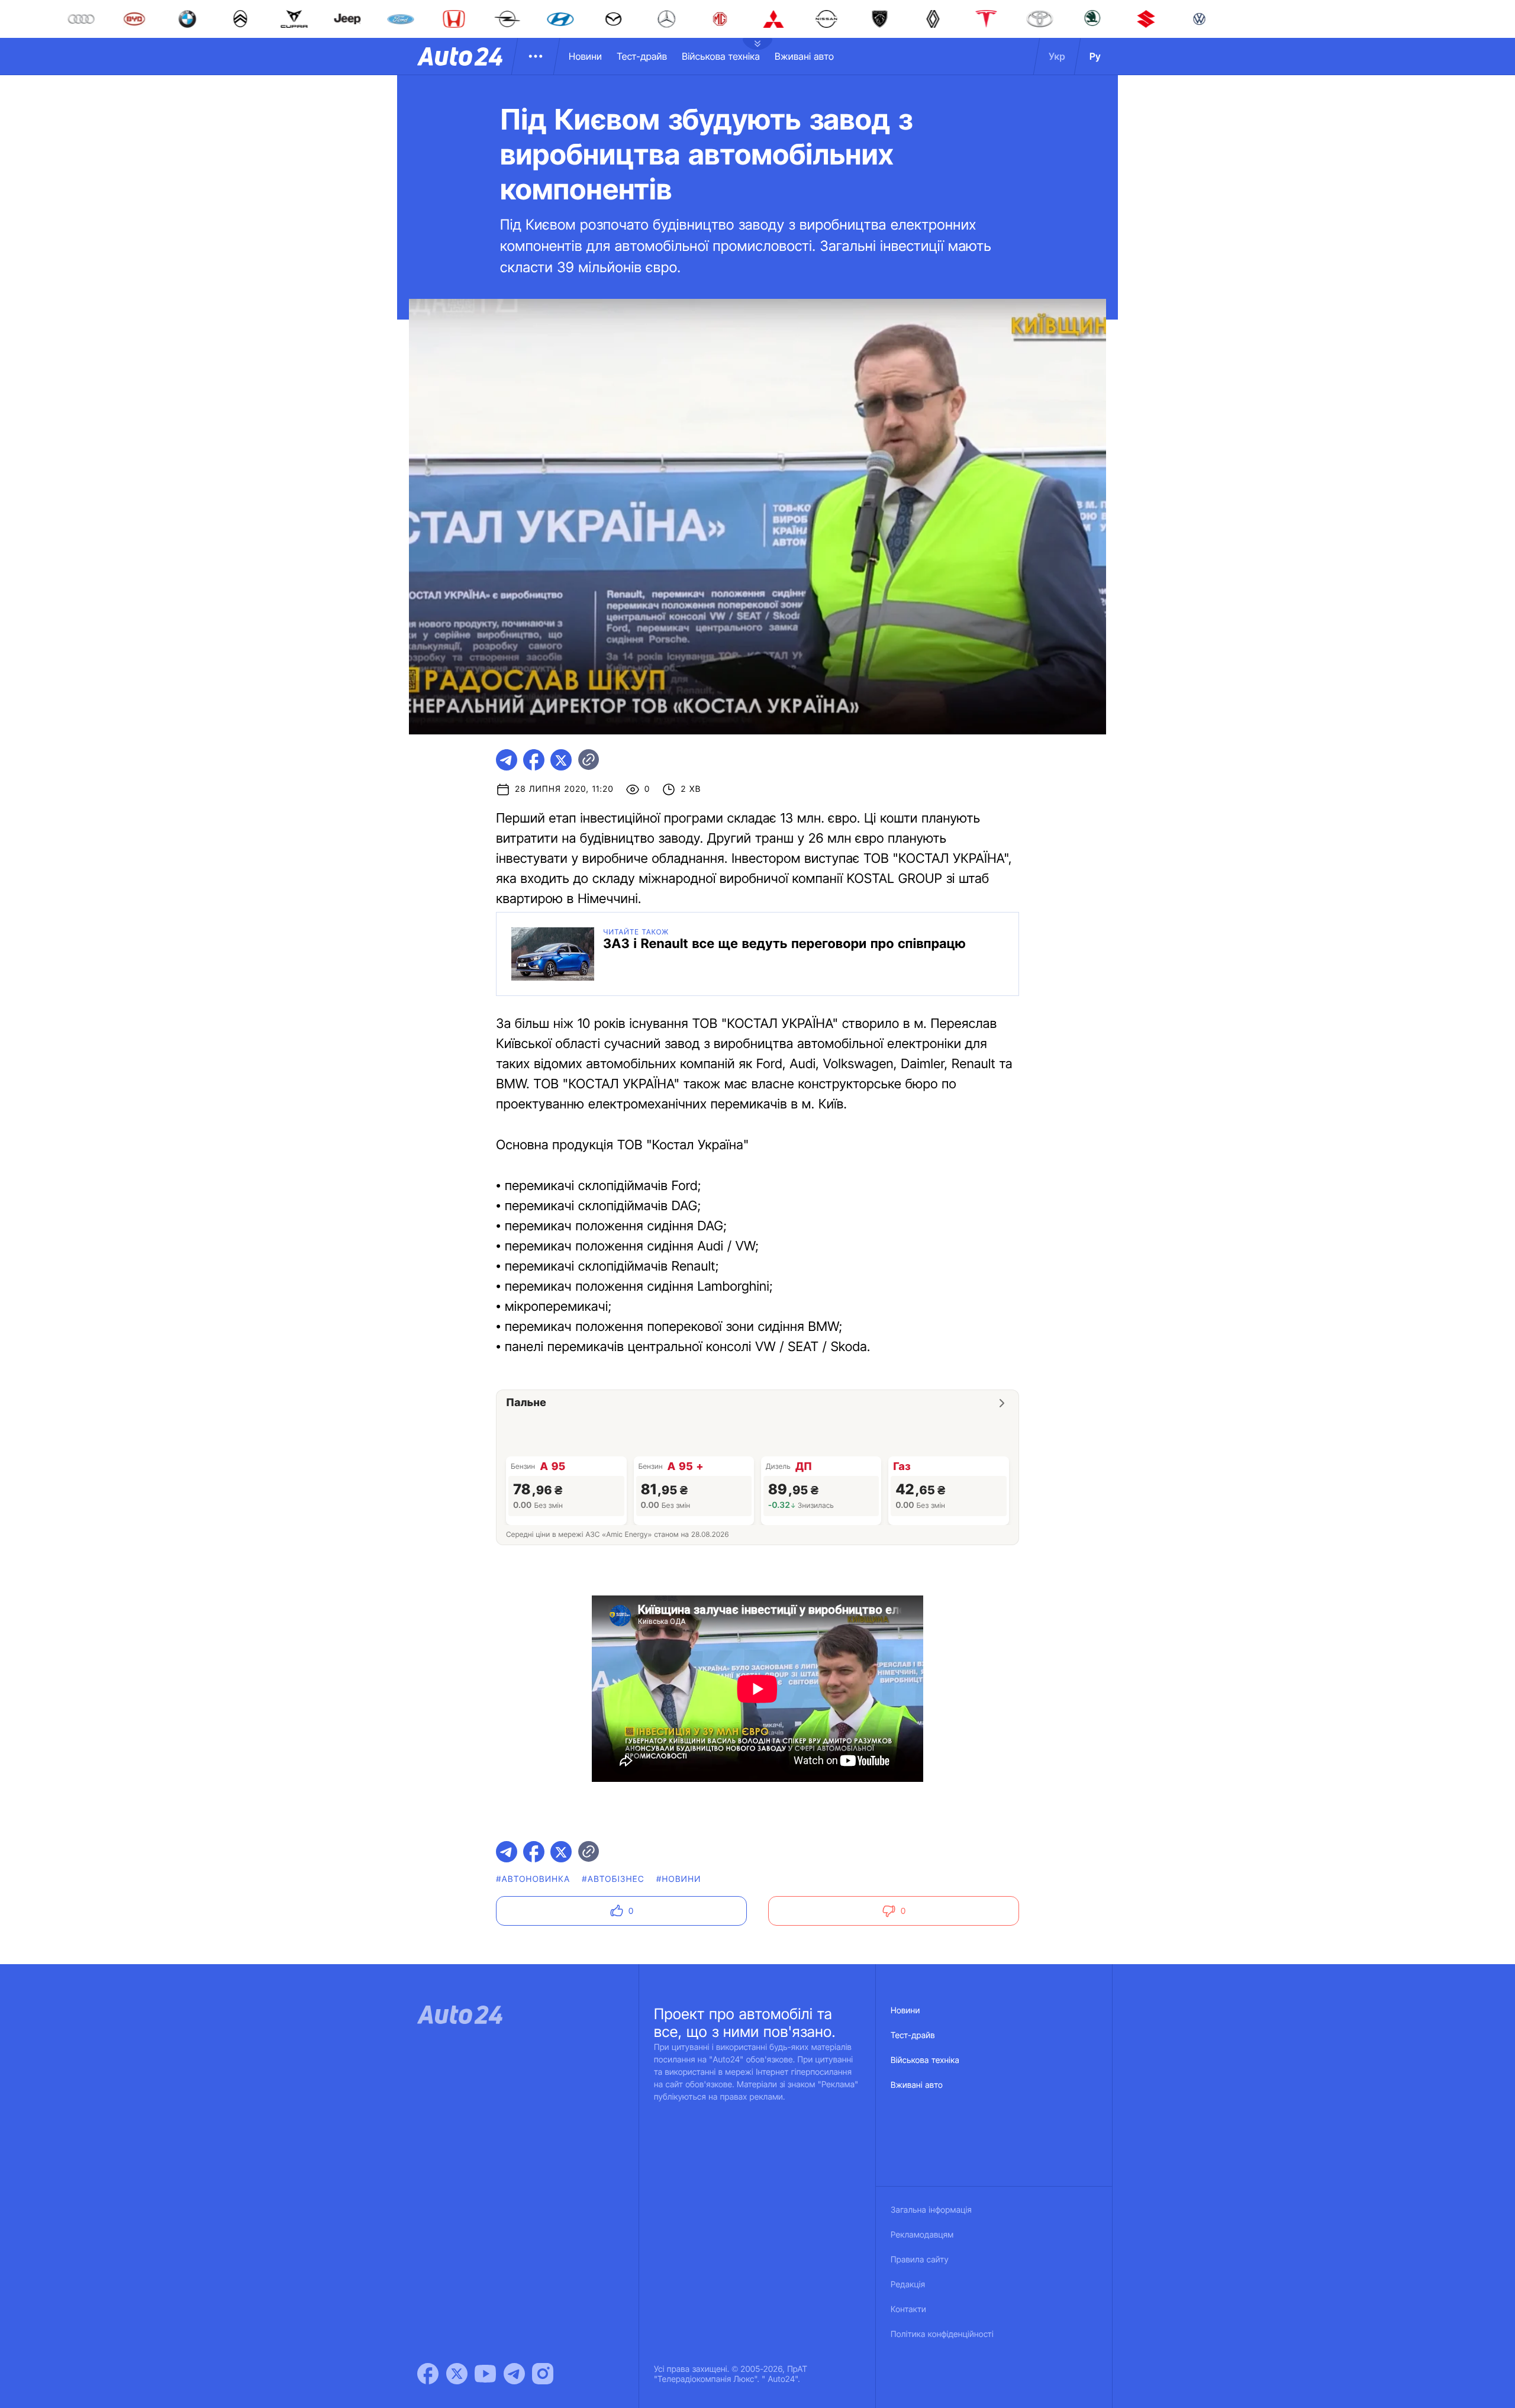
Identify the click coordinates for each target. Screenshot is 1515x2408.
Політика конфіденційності (942, 2334)
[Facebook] (428, 2374)
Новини (585, 56)
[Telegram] (514, 2374)
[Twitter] (457, 2374)
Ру (1095, 56)
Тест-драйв (642, 56)
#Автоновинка (533, 1879)
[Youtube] (485, 2374)
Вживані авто (804, 56)
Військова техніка (721, 56)
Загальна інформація (931, 2210)
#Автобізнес (613, 1879)
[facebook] (534, 760)
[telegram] (507, 760)
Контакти (908, 2309)
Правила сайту (920, 2260)
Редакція (908, 2285)
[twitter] (561, 760)
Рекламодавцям (922, 2235)
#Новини (679, 1879)
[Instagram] (543, 2374)
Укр (1057, 56)
